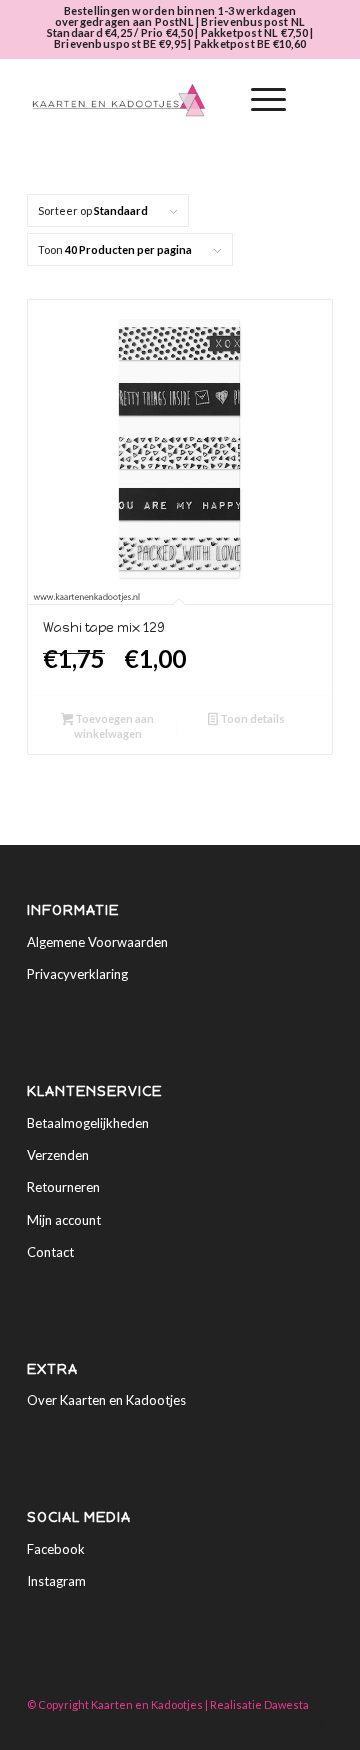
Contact (50, 1252)
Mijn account (64, 1220)
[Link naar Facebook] (288, 1725)
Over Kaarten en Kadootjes (106, 1400)
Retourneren (63, 1187)
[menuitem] (211, 100)
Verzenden (58, 1155)
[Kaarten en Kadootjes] (149, 100)
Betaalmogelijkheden (88, 1123)
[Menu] (258, 100)
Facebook (56, 1549)
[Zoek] (211, 100)
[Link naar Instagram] (318, 1725)
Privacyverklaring (77, 974)
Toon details (251, 718)
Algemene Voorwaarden (97, 942)
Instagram (56, 1581)
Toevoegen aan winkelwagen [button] (113, 726)
